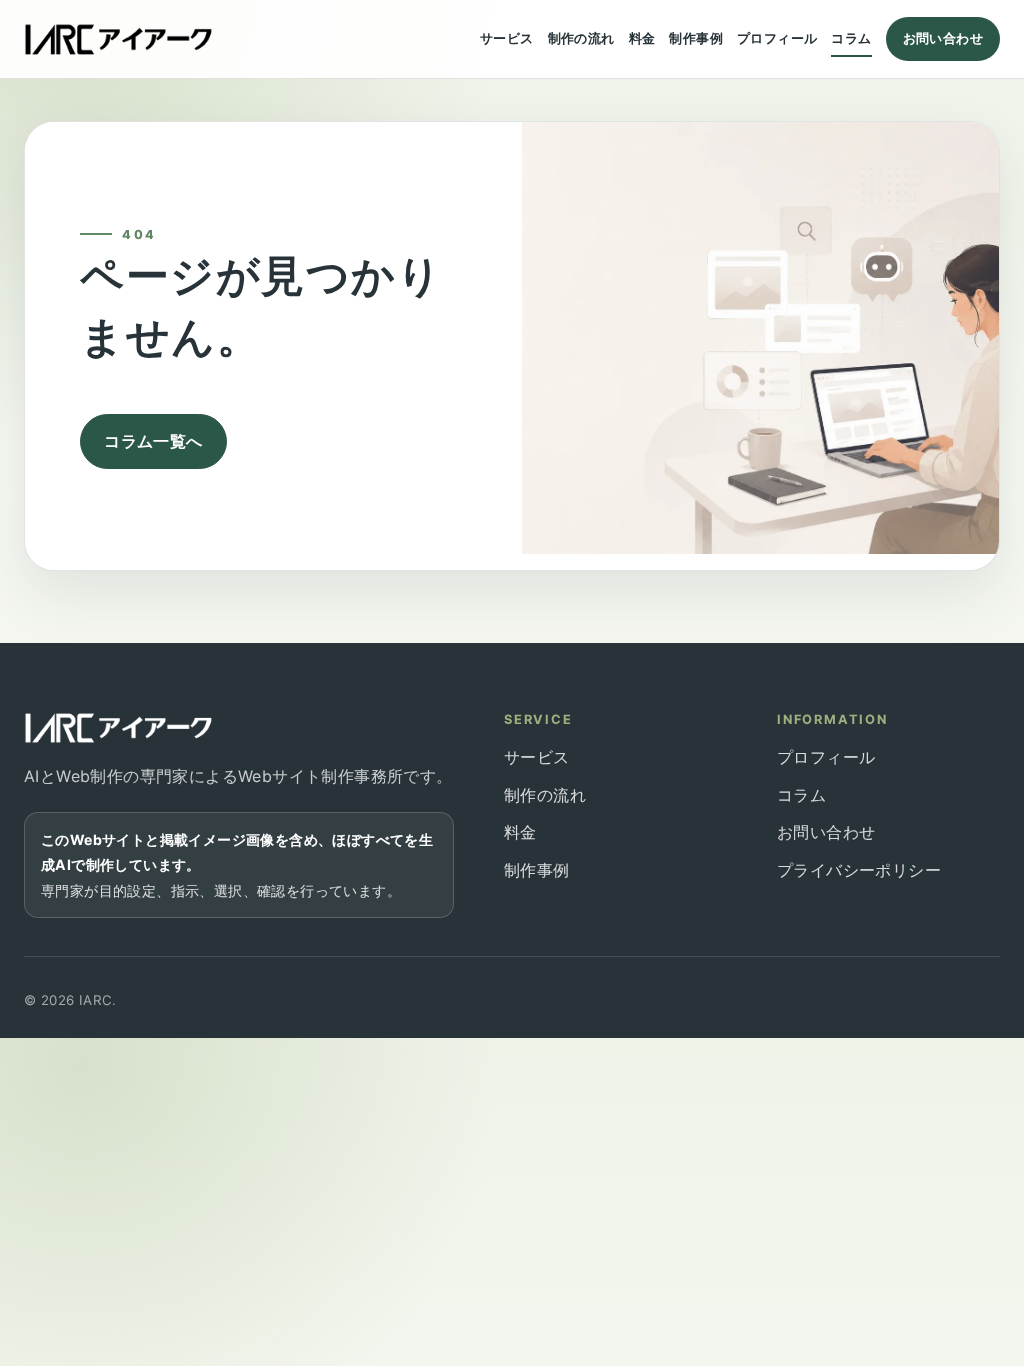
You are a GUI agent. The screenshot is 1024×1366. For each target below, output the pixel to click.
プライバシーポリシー (859, 870)
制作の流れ (581, 38)
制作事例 (696, 38)
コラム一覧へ (153, 441)
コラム (851, 38)
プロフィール (777, 38)
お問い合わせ (943, 38)
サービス (507, 38)
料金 (642, 38)
